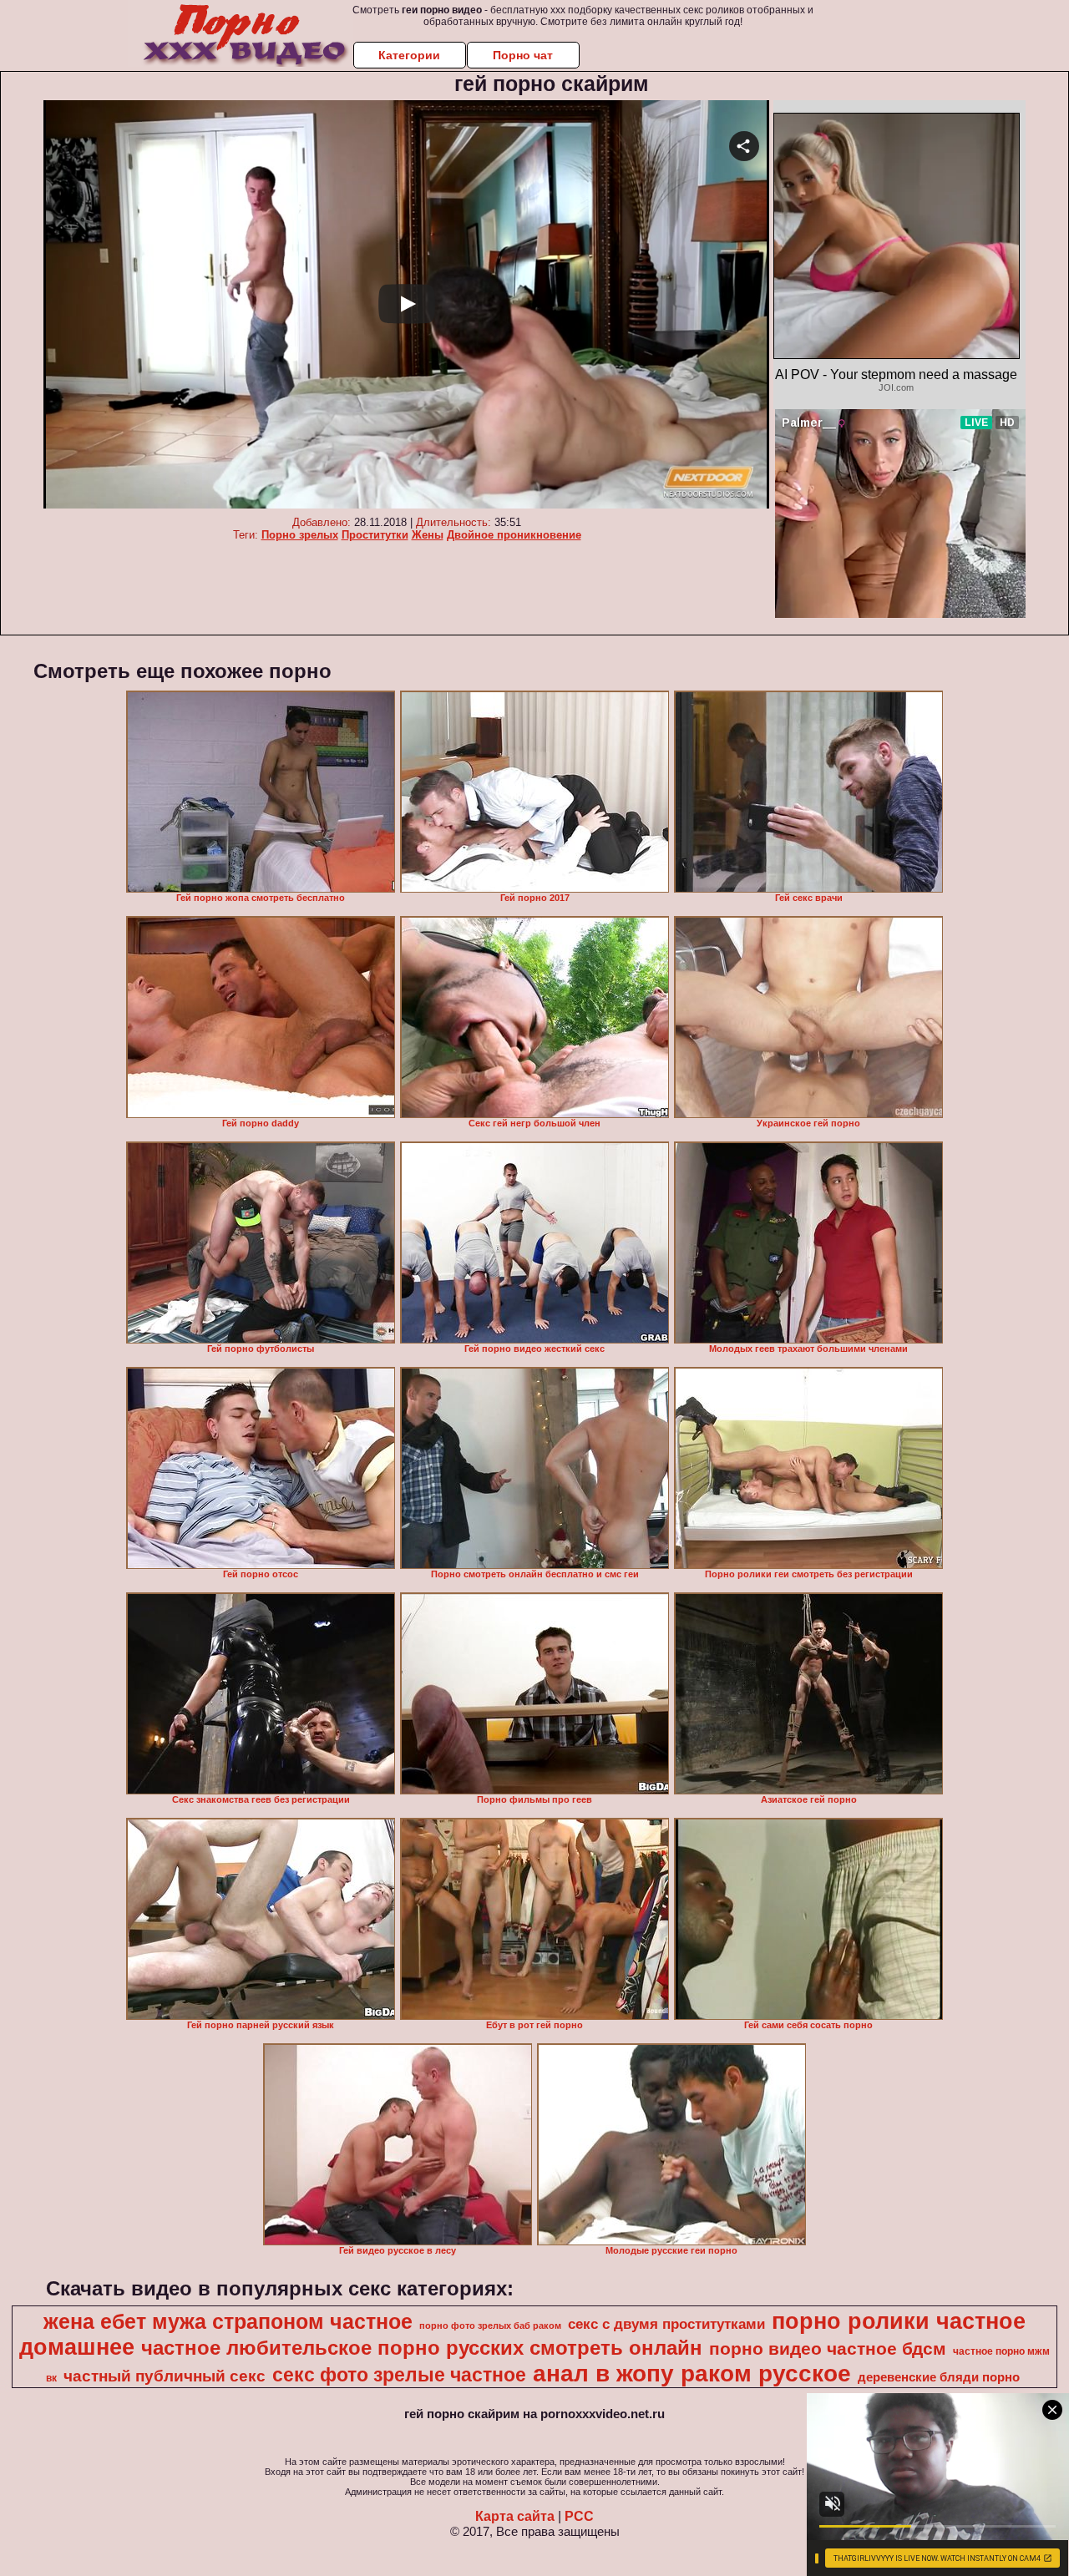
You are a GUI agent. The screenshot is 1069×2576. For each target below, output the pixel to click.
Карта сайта (515, 2516)
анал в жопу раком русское (692, 2374)
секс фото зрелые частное (399, 2375)
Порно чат (523, 55)
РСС (579, 2516)
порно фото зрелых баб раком (490, 2325)
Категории (409, 55)
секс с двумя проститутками (666, 2324)
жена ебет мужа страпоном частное (228, 2321)
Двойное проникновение (514, 535)
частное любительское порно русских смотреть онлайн (422, 2348)
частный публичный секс (165, 2376)
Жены (428, 535)
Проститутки (375, 535)
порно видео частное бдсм (828, 2349)
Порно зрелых (300, 535)
